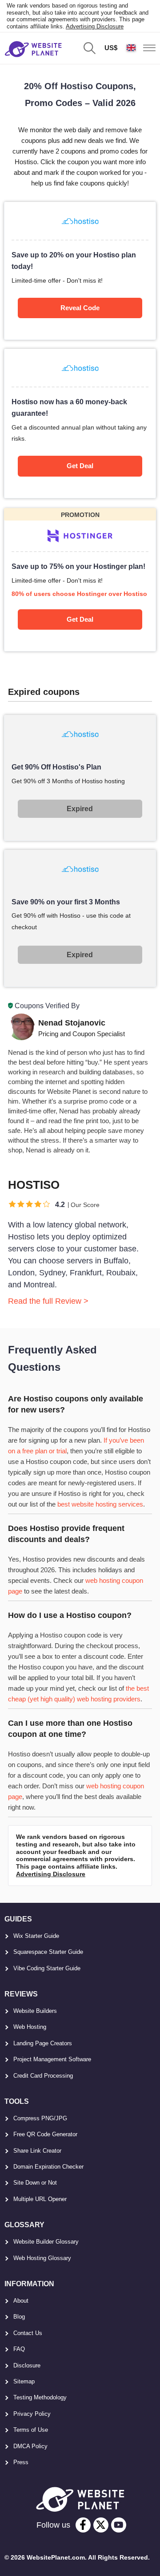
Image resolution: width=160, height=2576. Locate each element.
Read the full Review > (48, 1301)
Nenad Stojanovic (72, 1023)
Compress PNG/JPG (40, 2118)
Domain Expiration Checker (48, 2167)
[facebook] (83, 2525)
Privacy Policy (32, 2414)
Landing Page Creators (43, 2043)
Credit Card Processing (43, 2076)
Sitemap (24, 2381)
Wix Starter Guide (36, 1936)
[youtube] (119, 2525)
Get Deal (80, 466)
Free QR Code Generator (45, 2134)
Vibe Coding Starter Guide (47, 1968)
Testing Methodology (40, 2397)
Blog (19, 2317)
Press (21, 2462)
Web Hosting (30, 2027)
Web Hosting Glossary (42, 2258)
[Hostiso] (80, 271)
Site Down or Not (35, 2183)
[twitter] (101, 2525)
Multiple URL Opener (40, 2199)
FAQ (19, 2349)
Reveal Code (80, 308)
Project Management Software (52, 2059)
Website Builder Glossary (46, 2242)
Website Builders (35, 2011)
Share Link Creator (37, 2151)
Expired (80, 809)
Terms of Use (31, 2430)
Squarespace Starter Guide (48, 1952)
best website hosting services (100, 1504)
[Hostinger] (80, 580)
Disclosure (27, 2365)
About (21, 2301)
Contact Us (28, 2333)
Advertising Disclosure (95, 26)
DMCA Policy (30, 2446)
